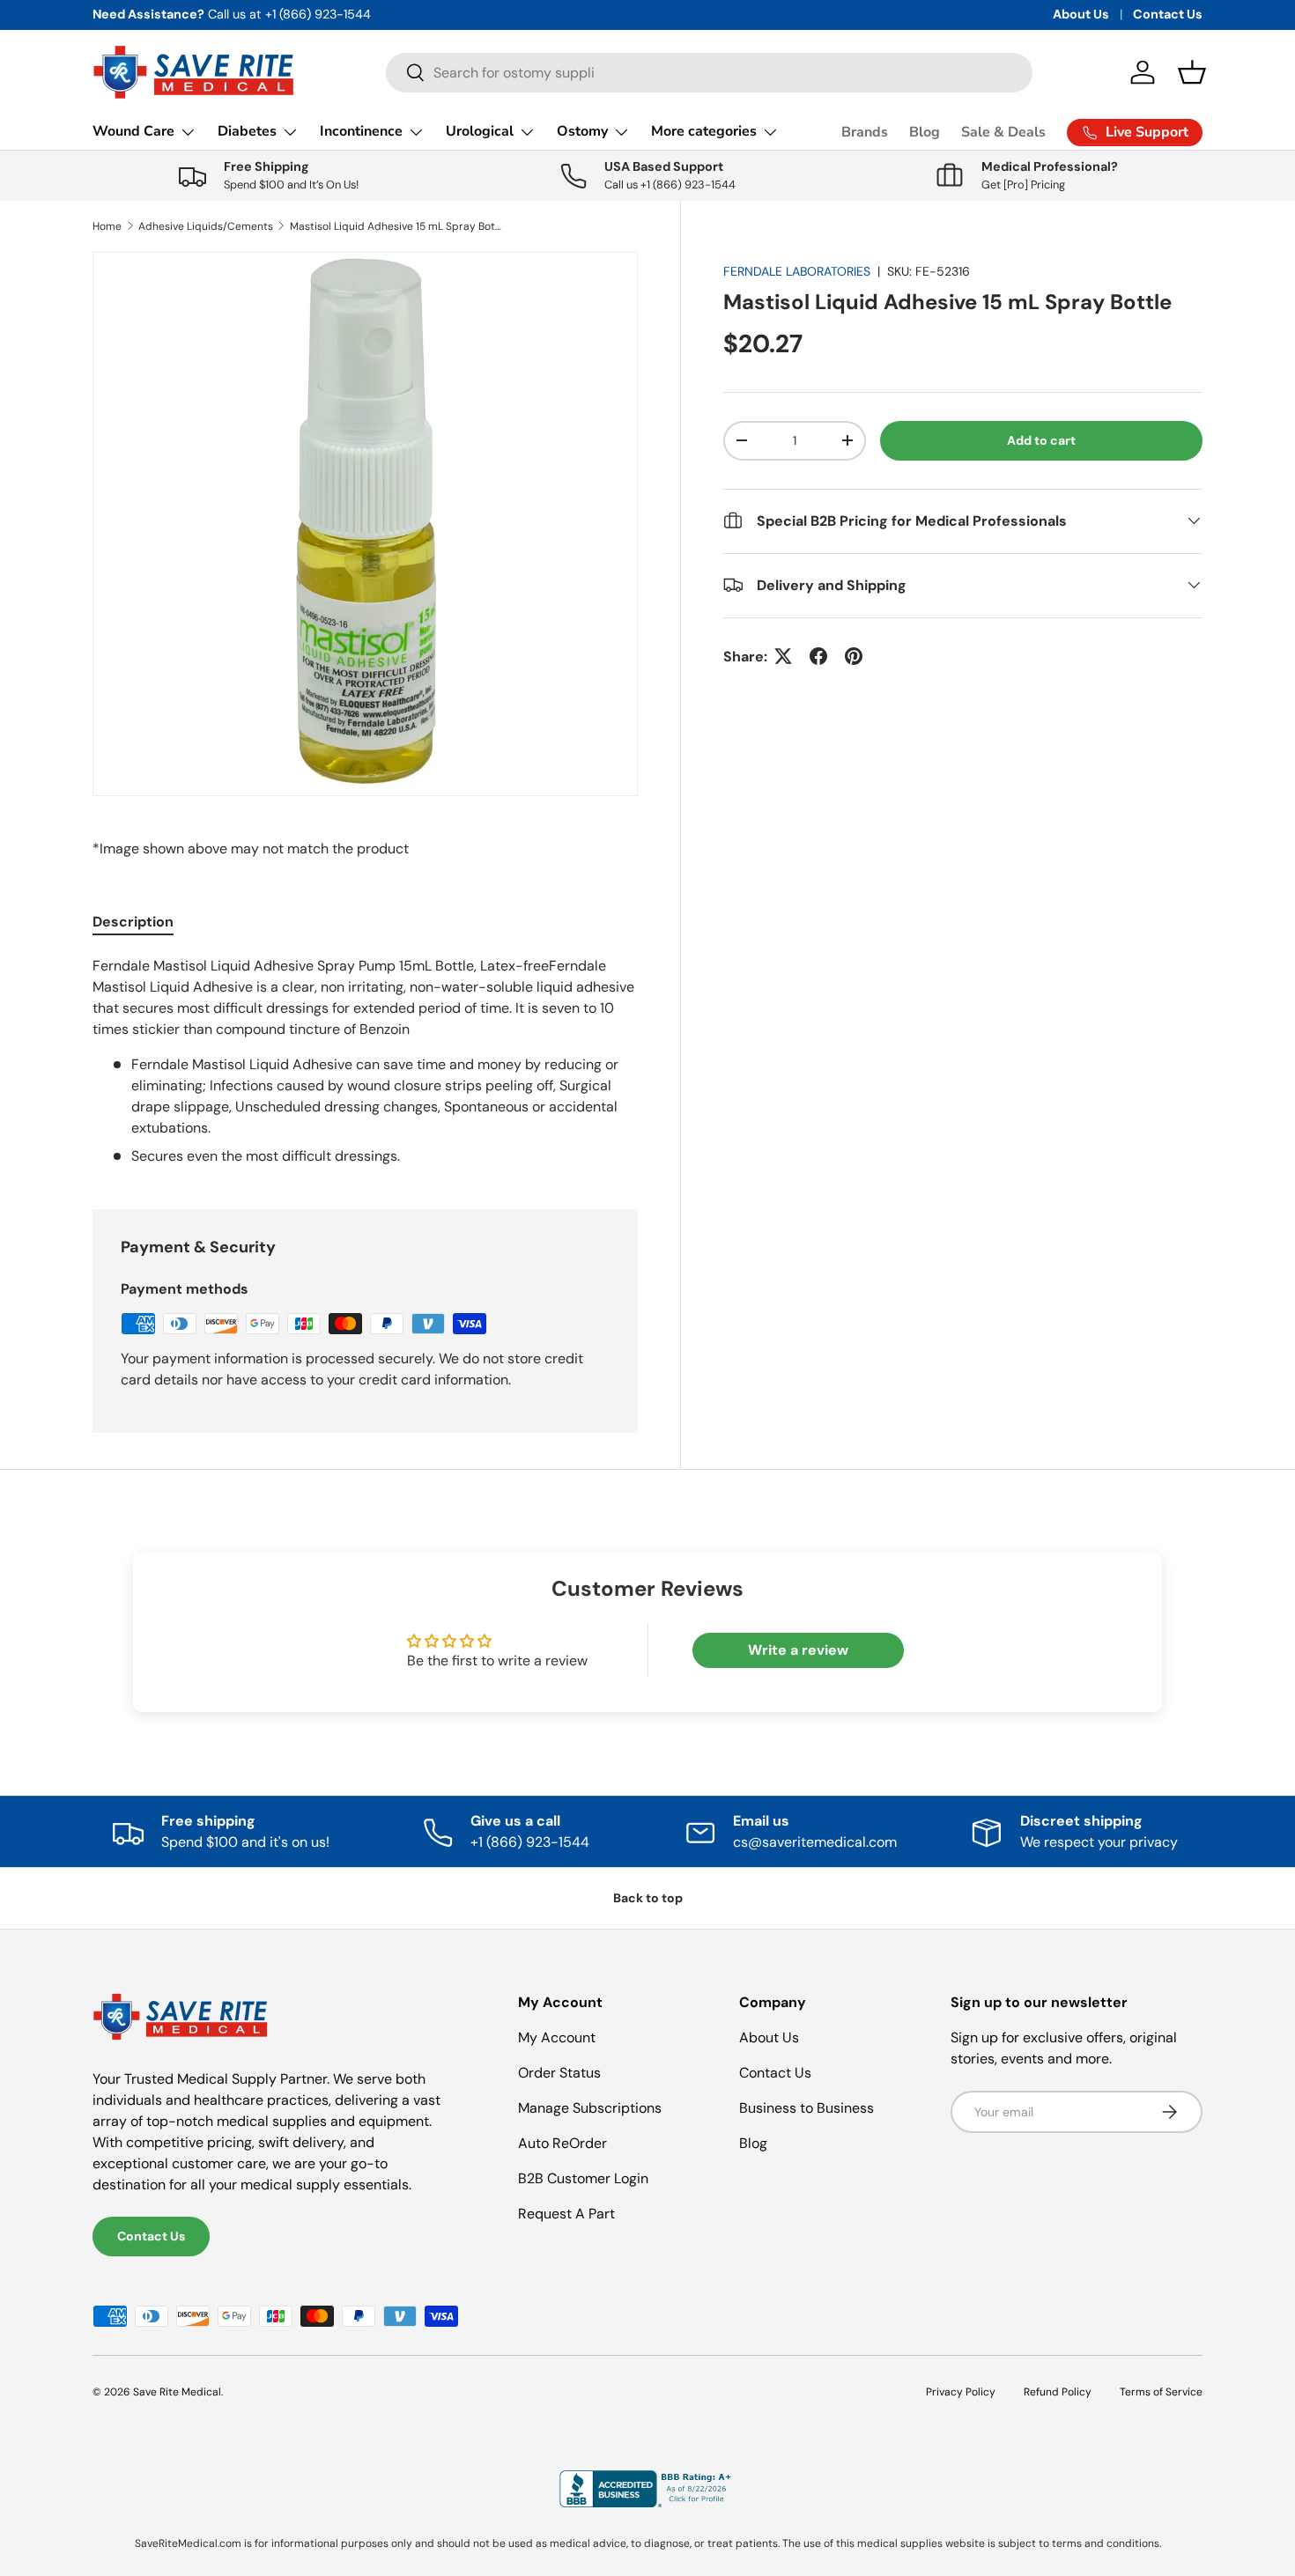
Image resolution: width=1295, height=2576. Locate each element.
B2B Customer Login (583, 2178)
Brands (865, 132)
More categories (704, 131)
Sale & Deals (1003, 132)
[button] (1192, 72)
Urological (480, 131)
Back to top (648, 1898)
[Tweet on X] (783, 656)
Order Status (559, 2073)
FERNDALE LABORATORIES (797, 271)
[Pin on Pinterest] (854, 656)
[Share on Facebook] (818, 656)
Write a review (798, 1650)
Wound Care (133, 131)
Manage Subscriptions (590, 2108)
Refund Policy (1058, 2392)
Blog (925, 132)
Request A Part (566, 2214)
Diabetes (247, 131)
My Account (557, 2037)
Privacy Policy (961, 2392)
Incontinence (361, 131)
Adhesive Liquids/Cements (206, 226)
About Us (1081, 14)
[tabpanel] (365, 1061)
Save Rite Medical (177, 2392)
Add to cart (1041, 440)
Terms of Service (1161, 2392)
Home (107, 226)
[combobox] (709, 73)
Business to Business (807, 2108)
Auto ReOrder (562, 2143)
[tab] (133, 922)
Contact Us (1168, 14)
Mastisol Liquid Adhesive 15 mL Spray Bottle (396, 226)
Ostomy (582, 131)
